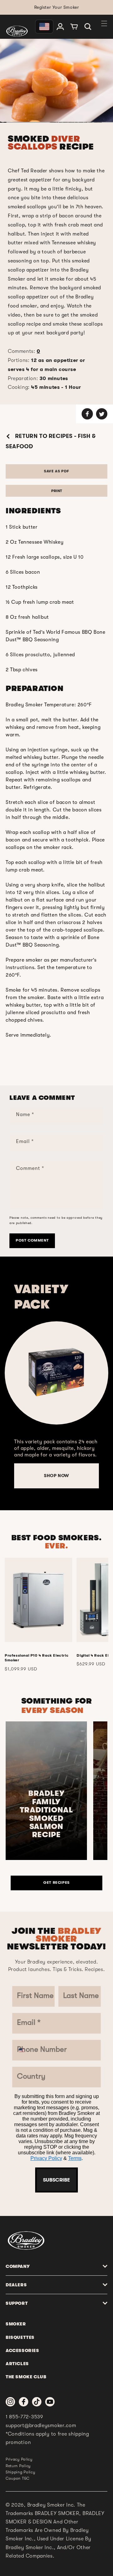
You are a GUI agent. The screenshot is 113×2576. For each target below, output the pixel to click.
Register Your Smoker (57, 7)
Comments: (24, 351)
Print (57, 491)
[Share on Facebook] (87, 414)
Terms (75, 2158)
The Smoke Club (26, 2377)
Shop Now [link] (56, 1476)
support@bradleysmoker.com (41, 2426)
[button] (88, 27)
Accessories (22, 2350)
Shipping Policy (21, 2472)
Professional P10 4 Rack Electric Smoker (37, 1658)
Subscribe (56, 2180)
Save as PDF (56, 471)
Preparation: (38, 379)
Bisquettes (20, 2337)
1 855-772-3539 (24, 2417)
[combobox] (24, 2050)
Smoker (16, 2324)
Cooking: (45, 387)
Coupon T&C (18, 2478)
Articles (17, 2364)
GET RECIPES (56, 1882)
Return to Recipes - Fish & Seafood (51, 441)
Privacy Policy (46, 2158)
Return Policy (18, 2466)
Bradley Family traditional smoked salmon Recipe (46, 1814)
